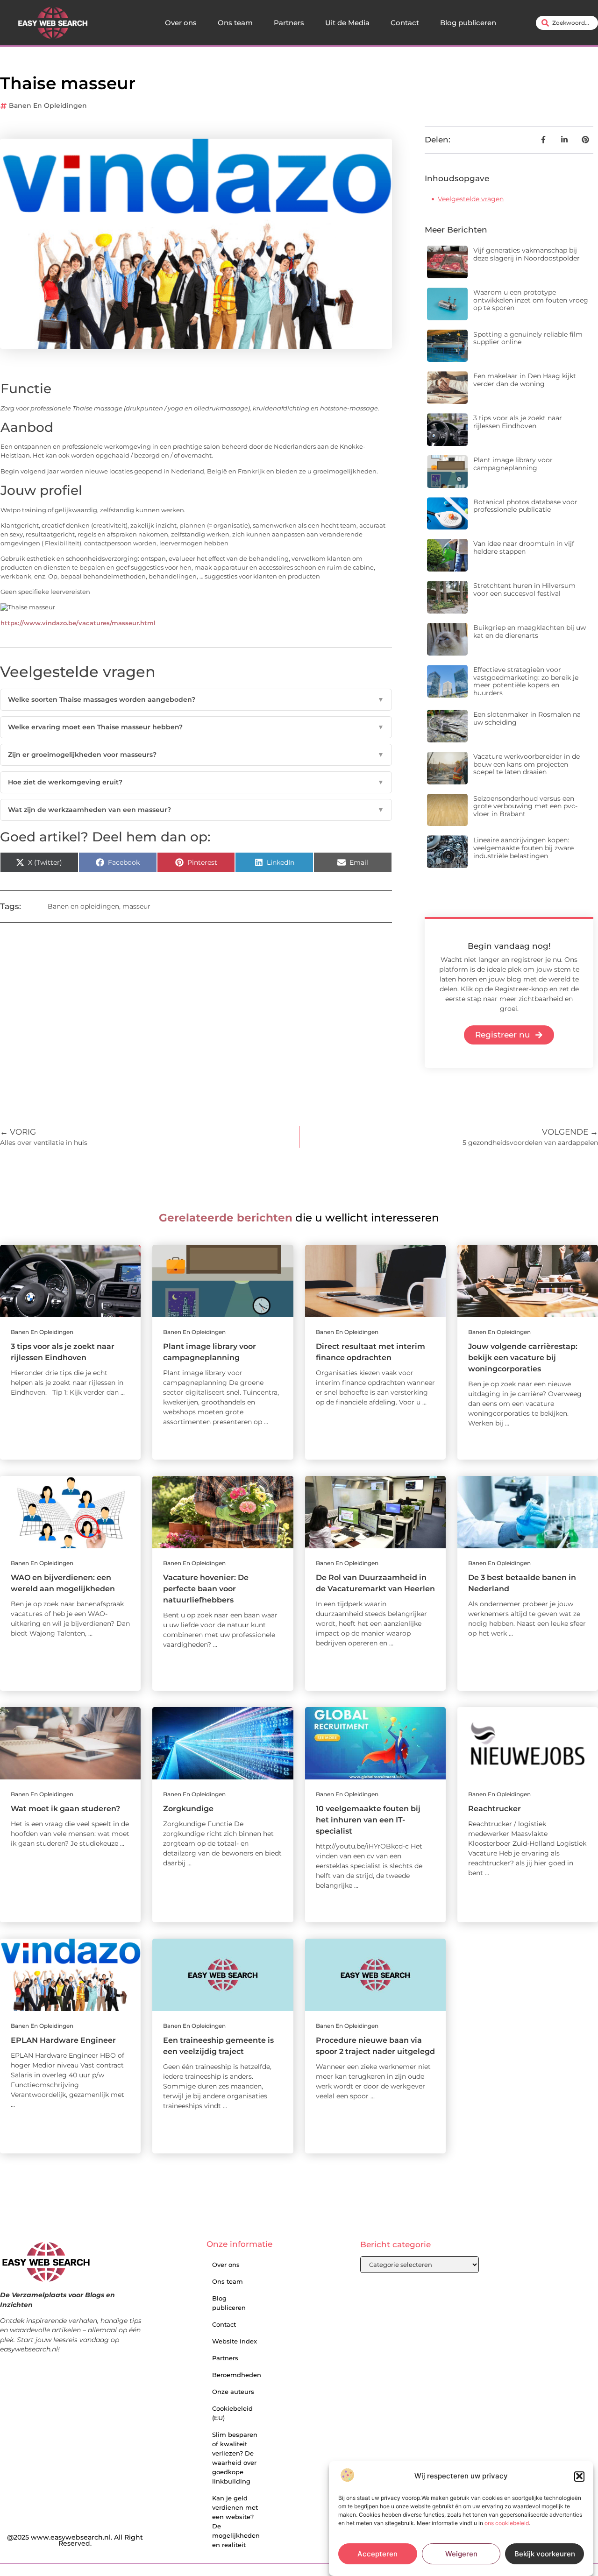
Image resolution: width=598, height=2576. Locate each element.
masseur (136, 906)
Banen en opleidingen (48, 106)
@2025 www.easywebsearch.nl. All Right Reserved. (75, 2541)
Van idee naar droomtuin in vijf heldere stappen (524, 547)
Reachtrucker (495, 1809)
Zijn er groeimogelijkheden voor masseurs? (196, 755)
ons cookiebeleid (507, 2523)
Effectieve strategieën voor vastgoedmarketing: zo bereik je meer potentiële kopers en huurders (526, 681)
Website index (235, 2341)
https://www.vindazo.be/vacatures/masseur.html (78, 623)
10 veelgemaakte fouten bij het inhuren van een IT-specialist (368, 1820)
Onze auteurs (233, 2392)
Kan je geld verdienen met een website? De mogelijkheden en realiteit (236, 2521)
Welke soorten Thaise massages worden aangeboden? (196, 699)
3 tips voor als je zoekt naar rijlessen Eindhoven (518, 422)
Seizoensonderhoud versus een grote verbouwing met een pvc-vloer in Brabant (525, 806)
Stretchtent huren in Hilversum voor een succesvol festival (524, 589)
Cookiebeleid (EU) (232, 2413)
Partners (289, 23)
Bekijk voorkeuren (545, 2554)
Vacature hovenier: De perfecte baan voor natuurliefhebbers (206, 1589)
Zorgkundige (188, 1809)
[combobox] (567, 23)
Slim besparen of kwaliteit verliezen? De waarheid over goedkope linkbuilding (235, 2458)
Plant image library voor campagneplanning (513, 464)
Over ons (181, 23)
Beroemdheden (237, 2375)
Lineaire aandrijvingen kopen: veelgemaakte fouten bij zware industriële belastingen (523, 848)
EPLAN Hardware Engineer (63, 2040)
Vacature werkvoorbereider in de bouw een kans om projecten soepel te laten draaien (527, 764)
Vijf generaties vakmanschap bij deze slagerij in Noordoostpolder (527, 254)
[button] (579, 2476)
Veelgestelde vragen (471, 199)
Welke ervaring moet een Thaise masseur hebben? (196, 727)
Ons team (235, 23)
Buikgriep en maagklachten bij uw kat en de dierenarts (530, 632)
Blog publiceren (468, 23)
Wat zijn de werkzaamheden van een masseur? (196, 810)
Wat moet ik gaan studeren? (65, 1809)
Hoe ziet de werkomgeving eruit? (196, 782)
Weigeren (461, 2554)
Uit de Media (347, 23)
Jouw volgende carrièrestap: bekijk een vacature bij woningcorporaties (523, 1358)
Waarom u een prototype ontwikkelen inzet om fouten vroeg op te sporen (531, 300)
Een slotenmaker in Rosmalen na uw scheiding (527, 718)
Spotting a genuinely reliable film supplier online (528, 338)
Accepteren (377, 2554)
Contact (405, 23)
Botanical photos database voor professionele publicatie (525, 506)
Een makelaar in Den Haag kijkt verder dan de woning (525, 380)
